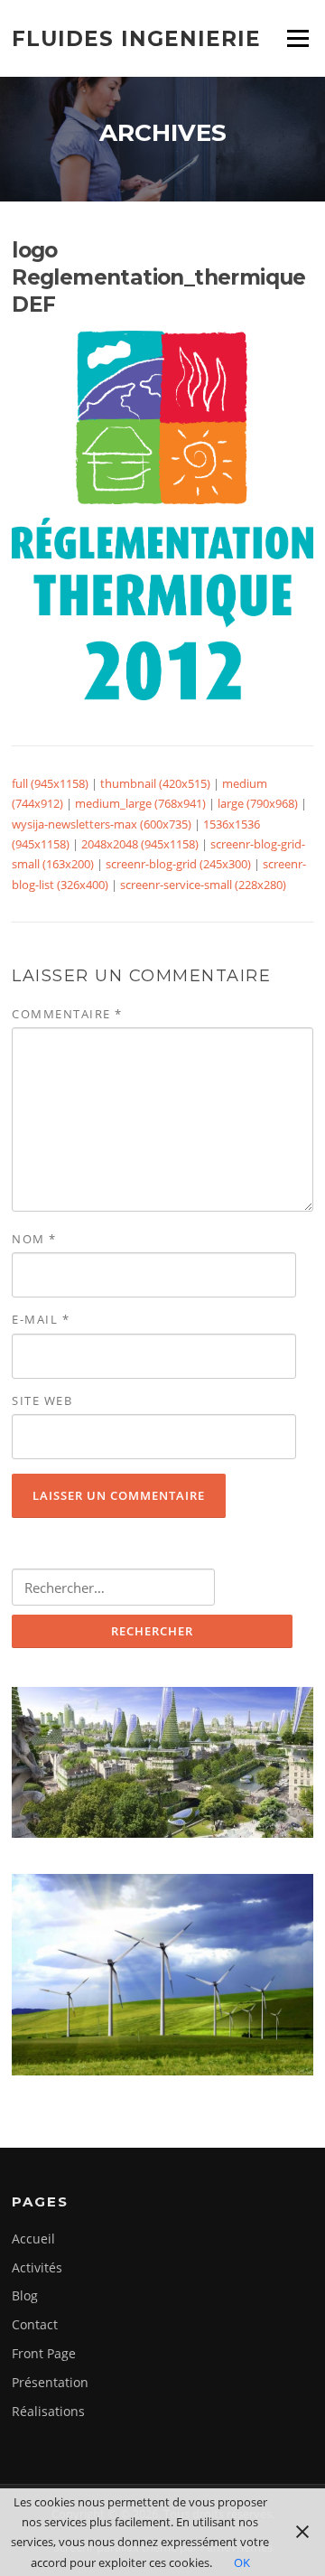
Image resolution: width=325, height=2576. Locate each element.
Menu (297, 38)
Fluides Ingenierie (136, 38)
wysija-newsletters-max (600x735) (102, 824)
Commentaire (67, 1014)
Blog (25, 2295)
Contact (35, 2324)
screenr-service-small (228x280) (203, 885)
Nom (34, 1239)
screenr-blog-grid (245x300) (178, 864)
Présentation (50, 2382)
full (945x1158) (50, 783)
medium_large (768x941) (140, 803)
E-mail (41, 1319)
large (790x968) (258, 803)
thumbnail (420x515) (155, 783)
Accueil (33, 2239)
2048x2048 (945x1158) (140, 844)
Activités (37, 2267)
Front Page (44, 2353)
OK (242, 2562)
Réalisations (48, 2411)
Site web (42, 1400)
